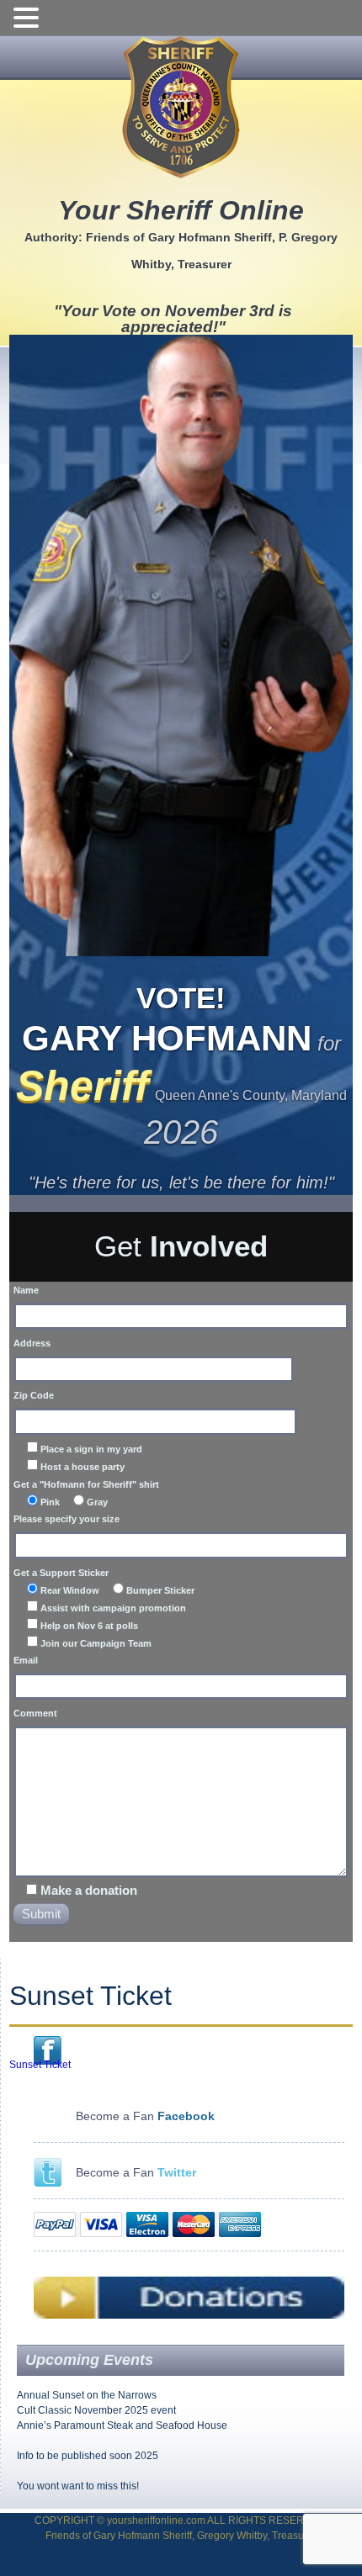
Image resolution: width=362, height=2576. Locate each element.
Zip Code (34, 1395)
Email (26, 1660)
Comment (35, 1713)
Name (26, 1290)
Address (32, 1343)
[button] (29, 19)
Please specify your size (67, 1519)
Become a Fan (136, 2172)
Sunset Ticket (40, 2065)
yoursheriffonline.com (156, 2520)
